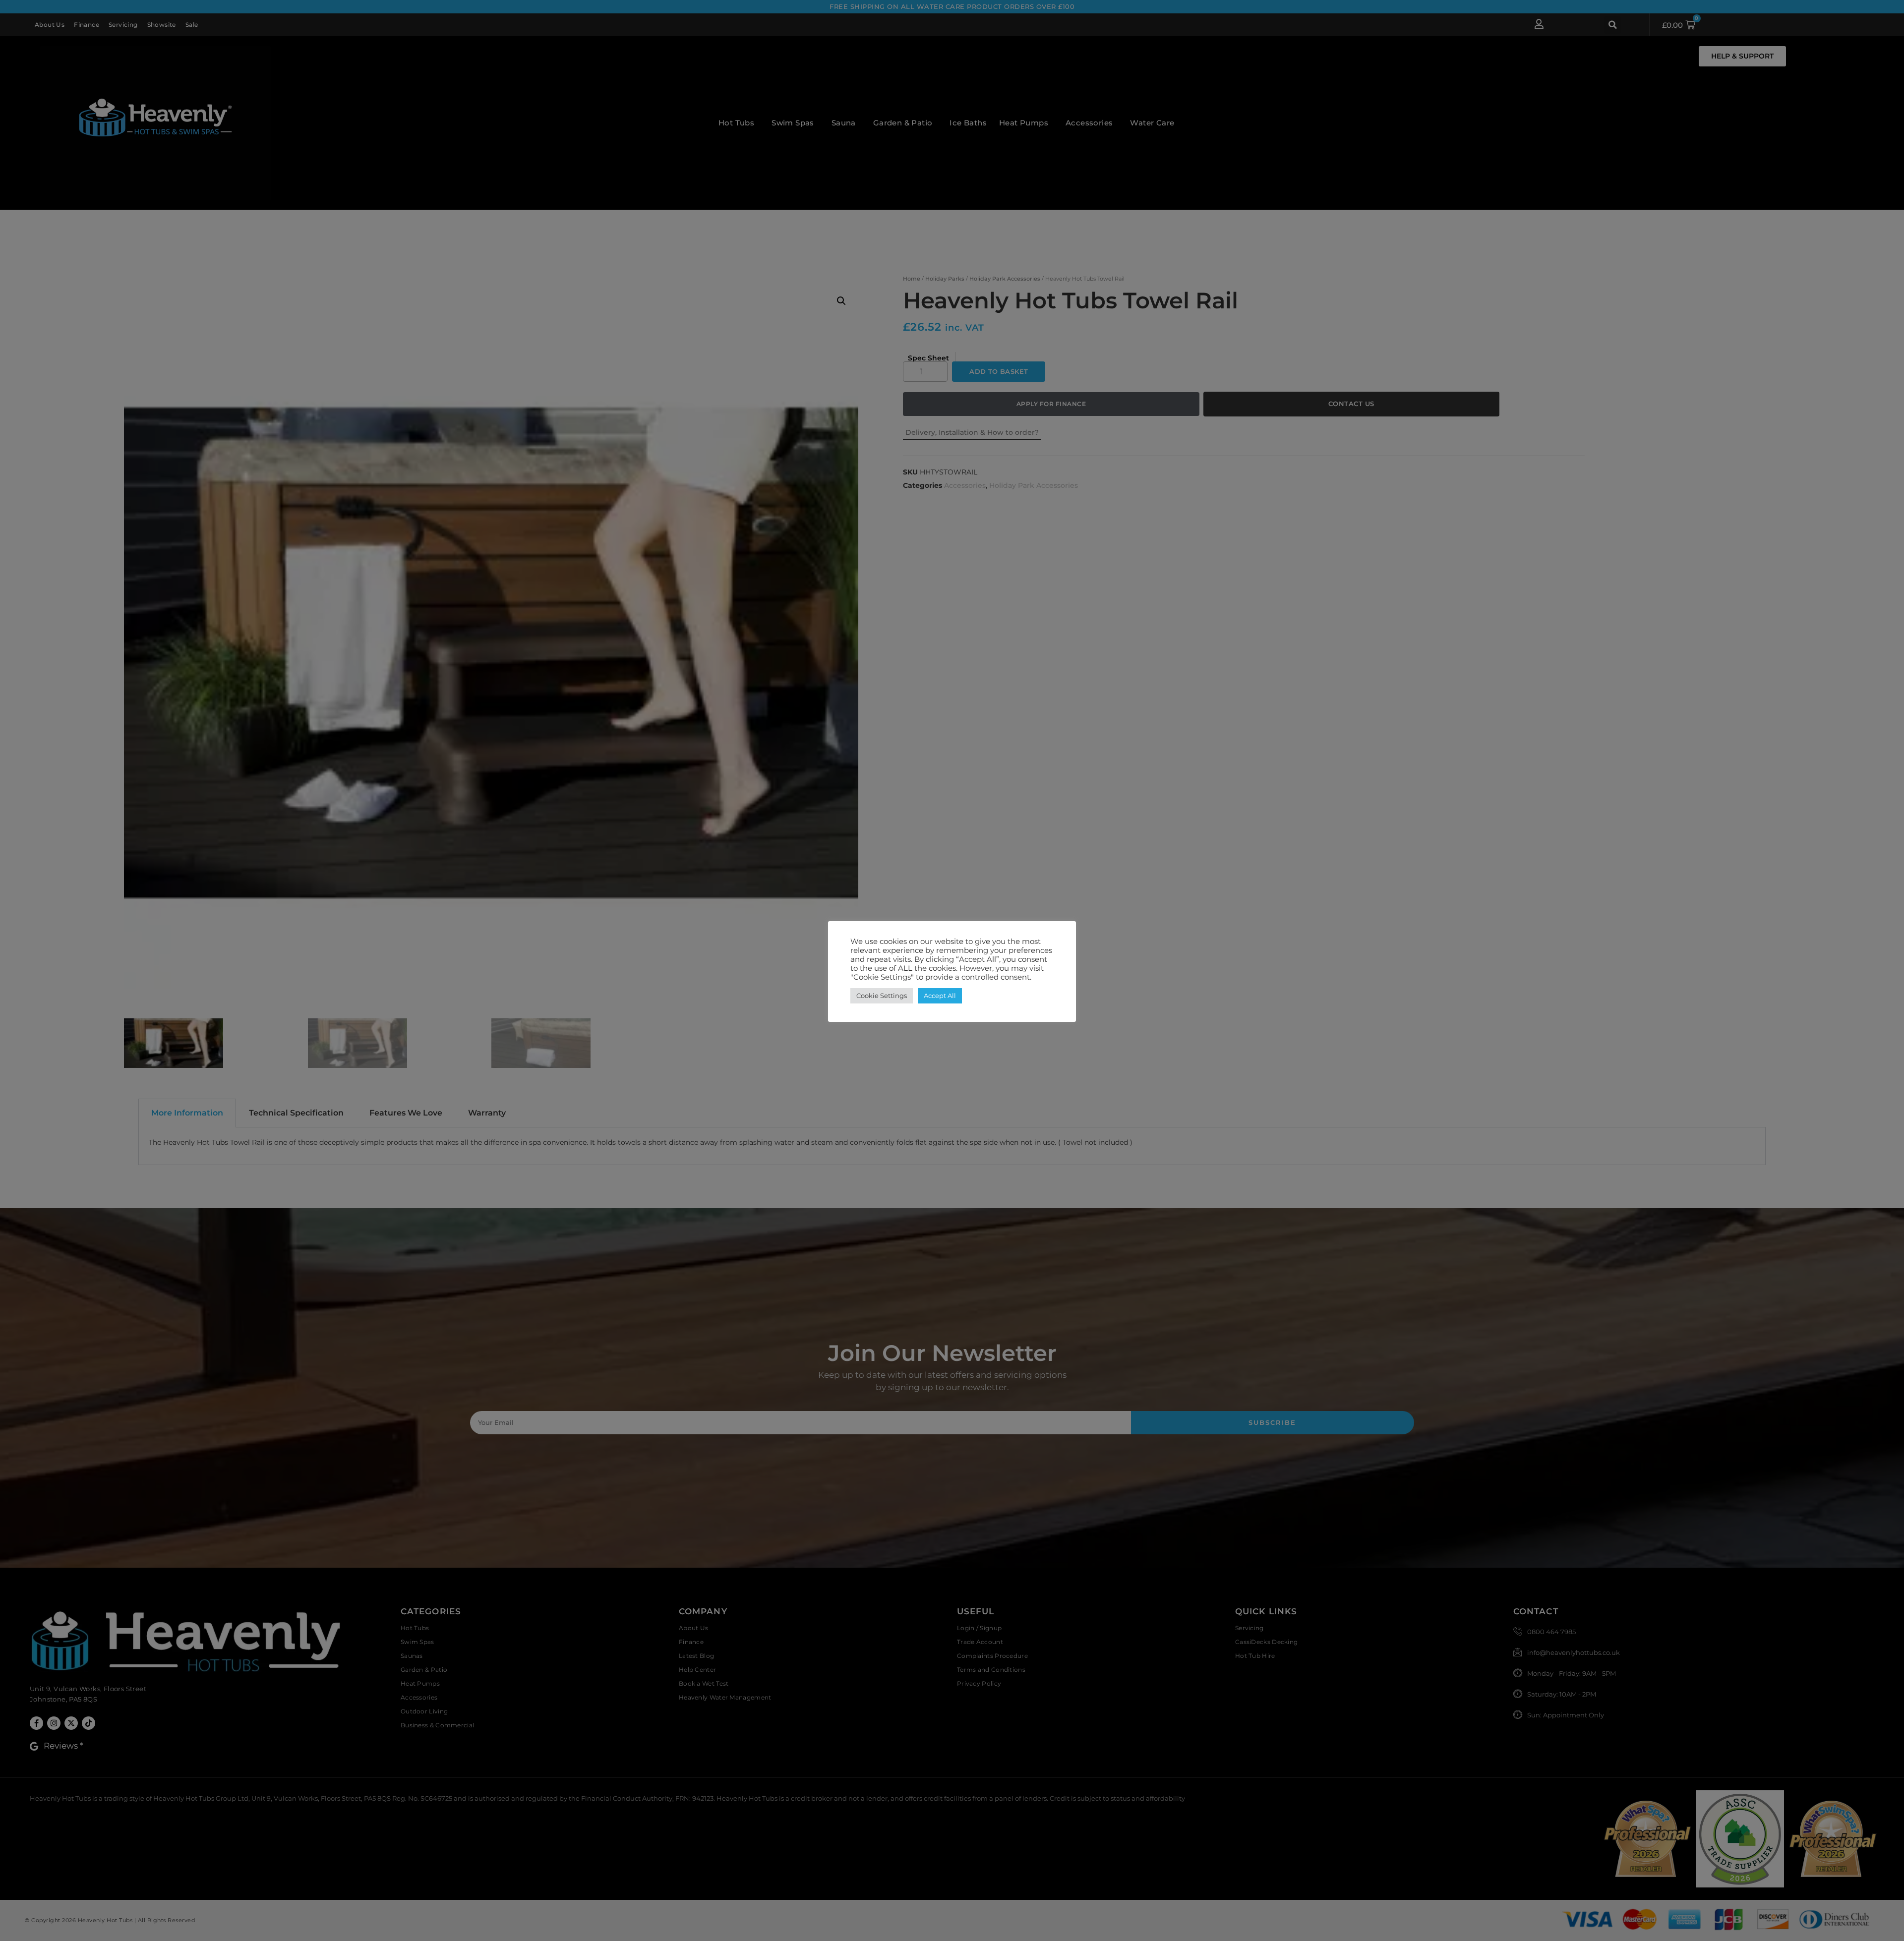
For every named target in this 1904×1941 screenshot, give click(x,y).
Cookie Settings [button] (882, 996)
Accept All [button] (940, 996)
